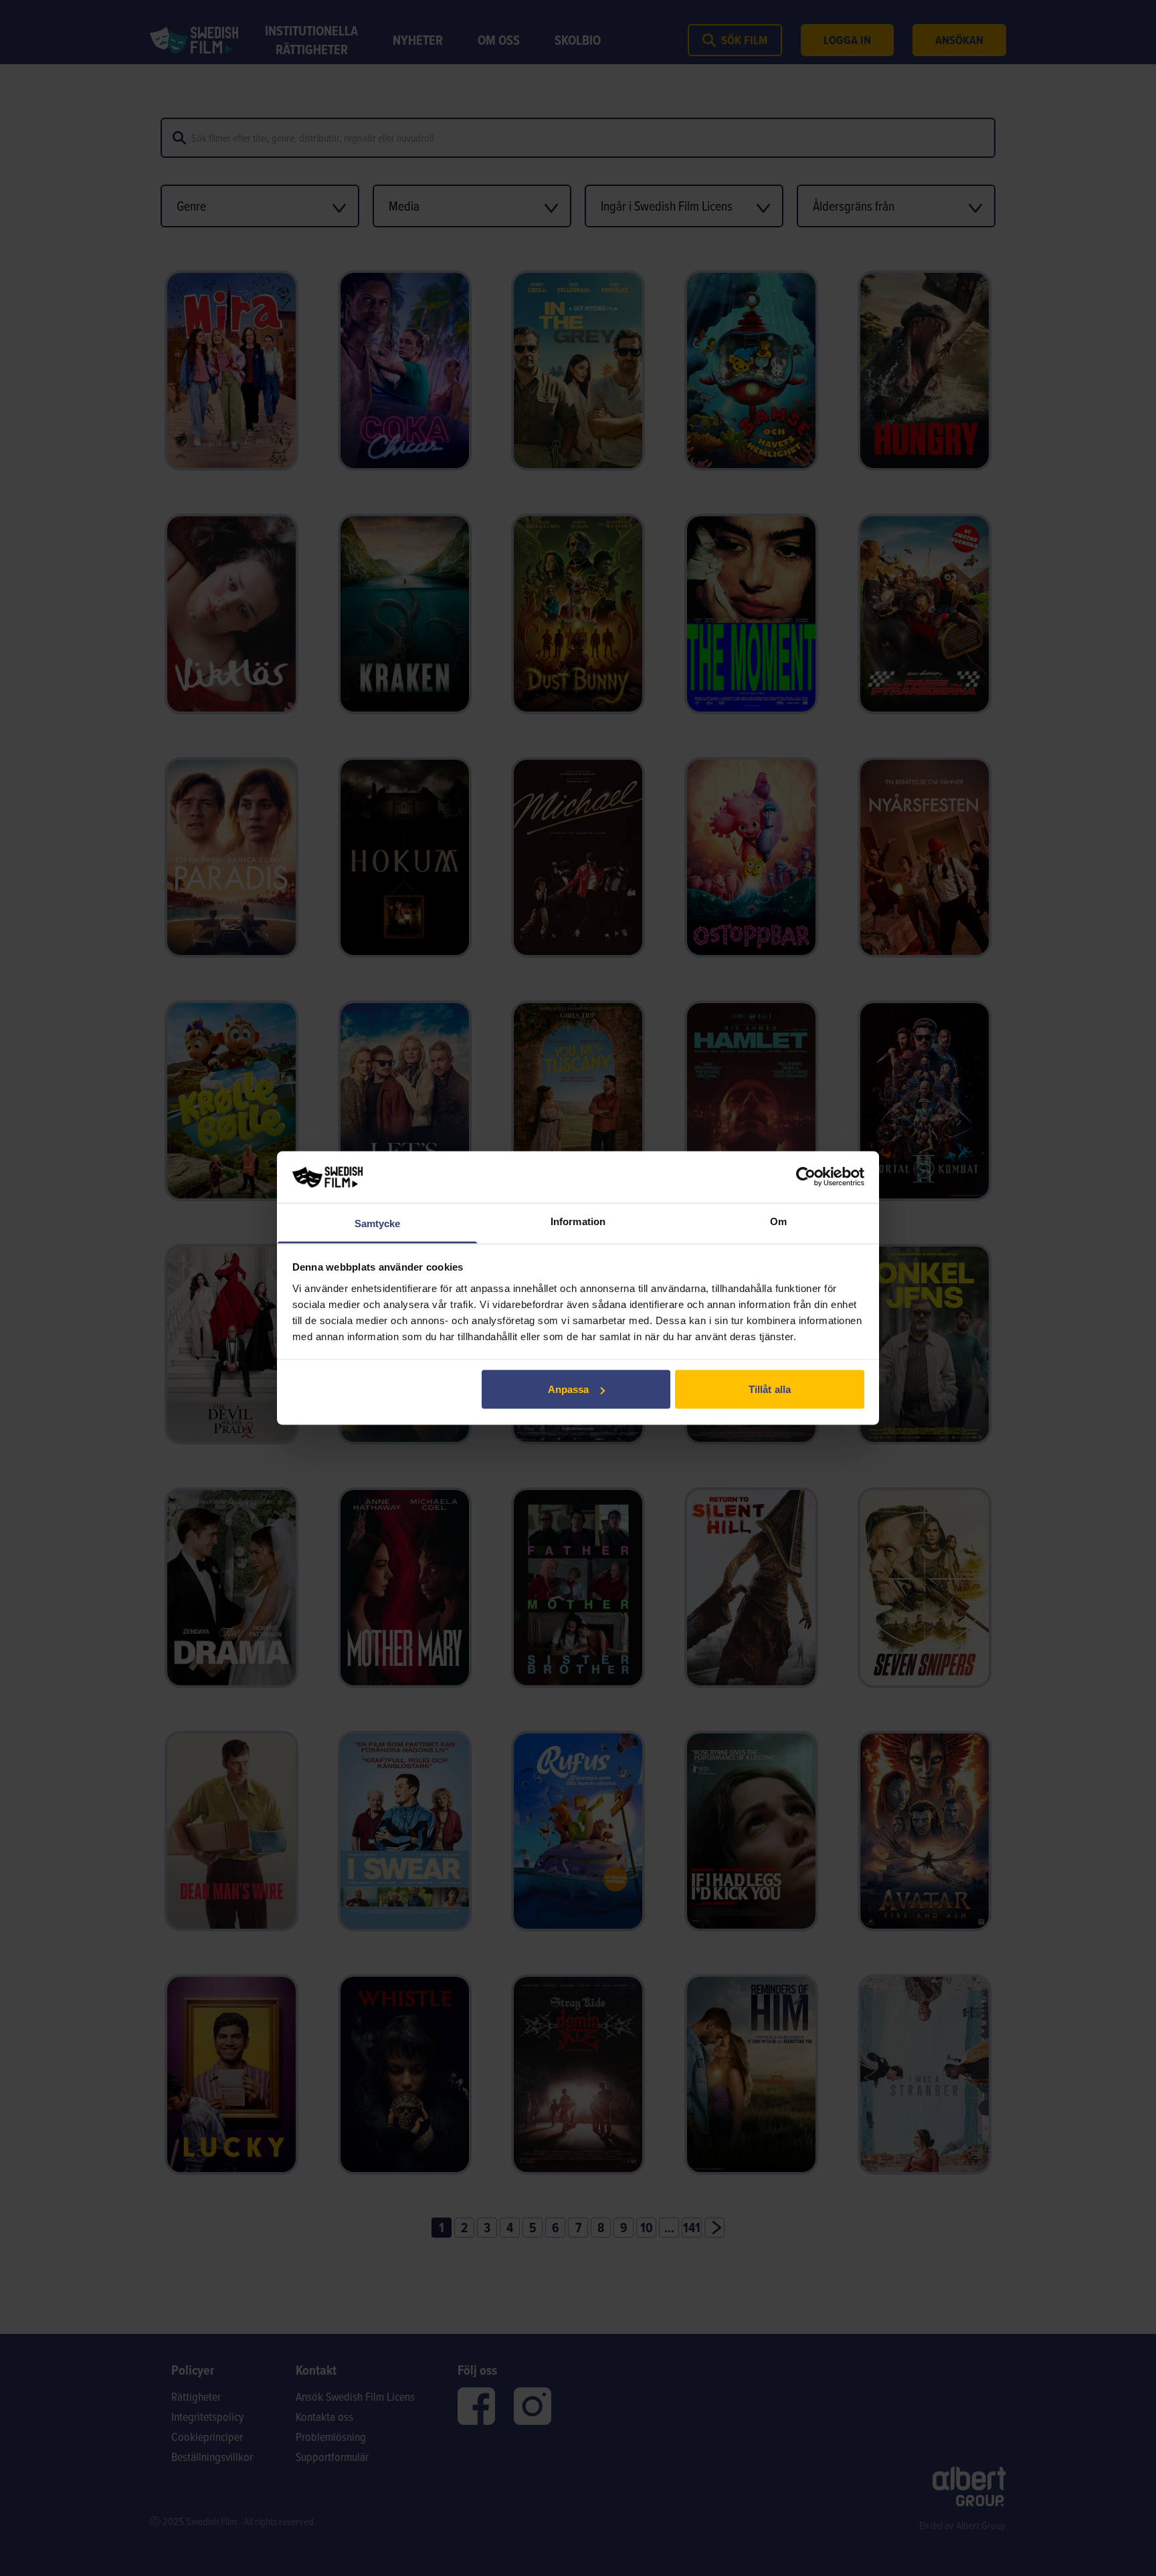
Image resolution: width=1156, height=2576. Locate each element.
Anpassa (569, 1389)
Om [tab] (778, 1221)
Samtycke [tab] (378, 1223)
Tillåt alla (770, 1389)
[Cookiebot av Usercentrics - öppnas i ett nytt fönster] (806, 1177)
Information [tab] (578, 1221)
